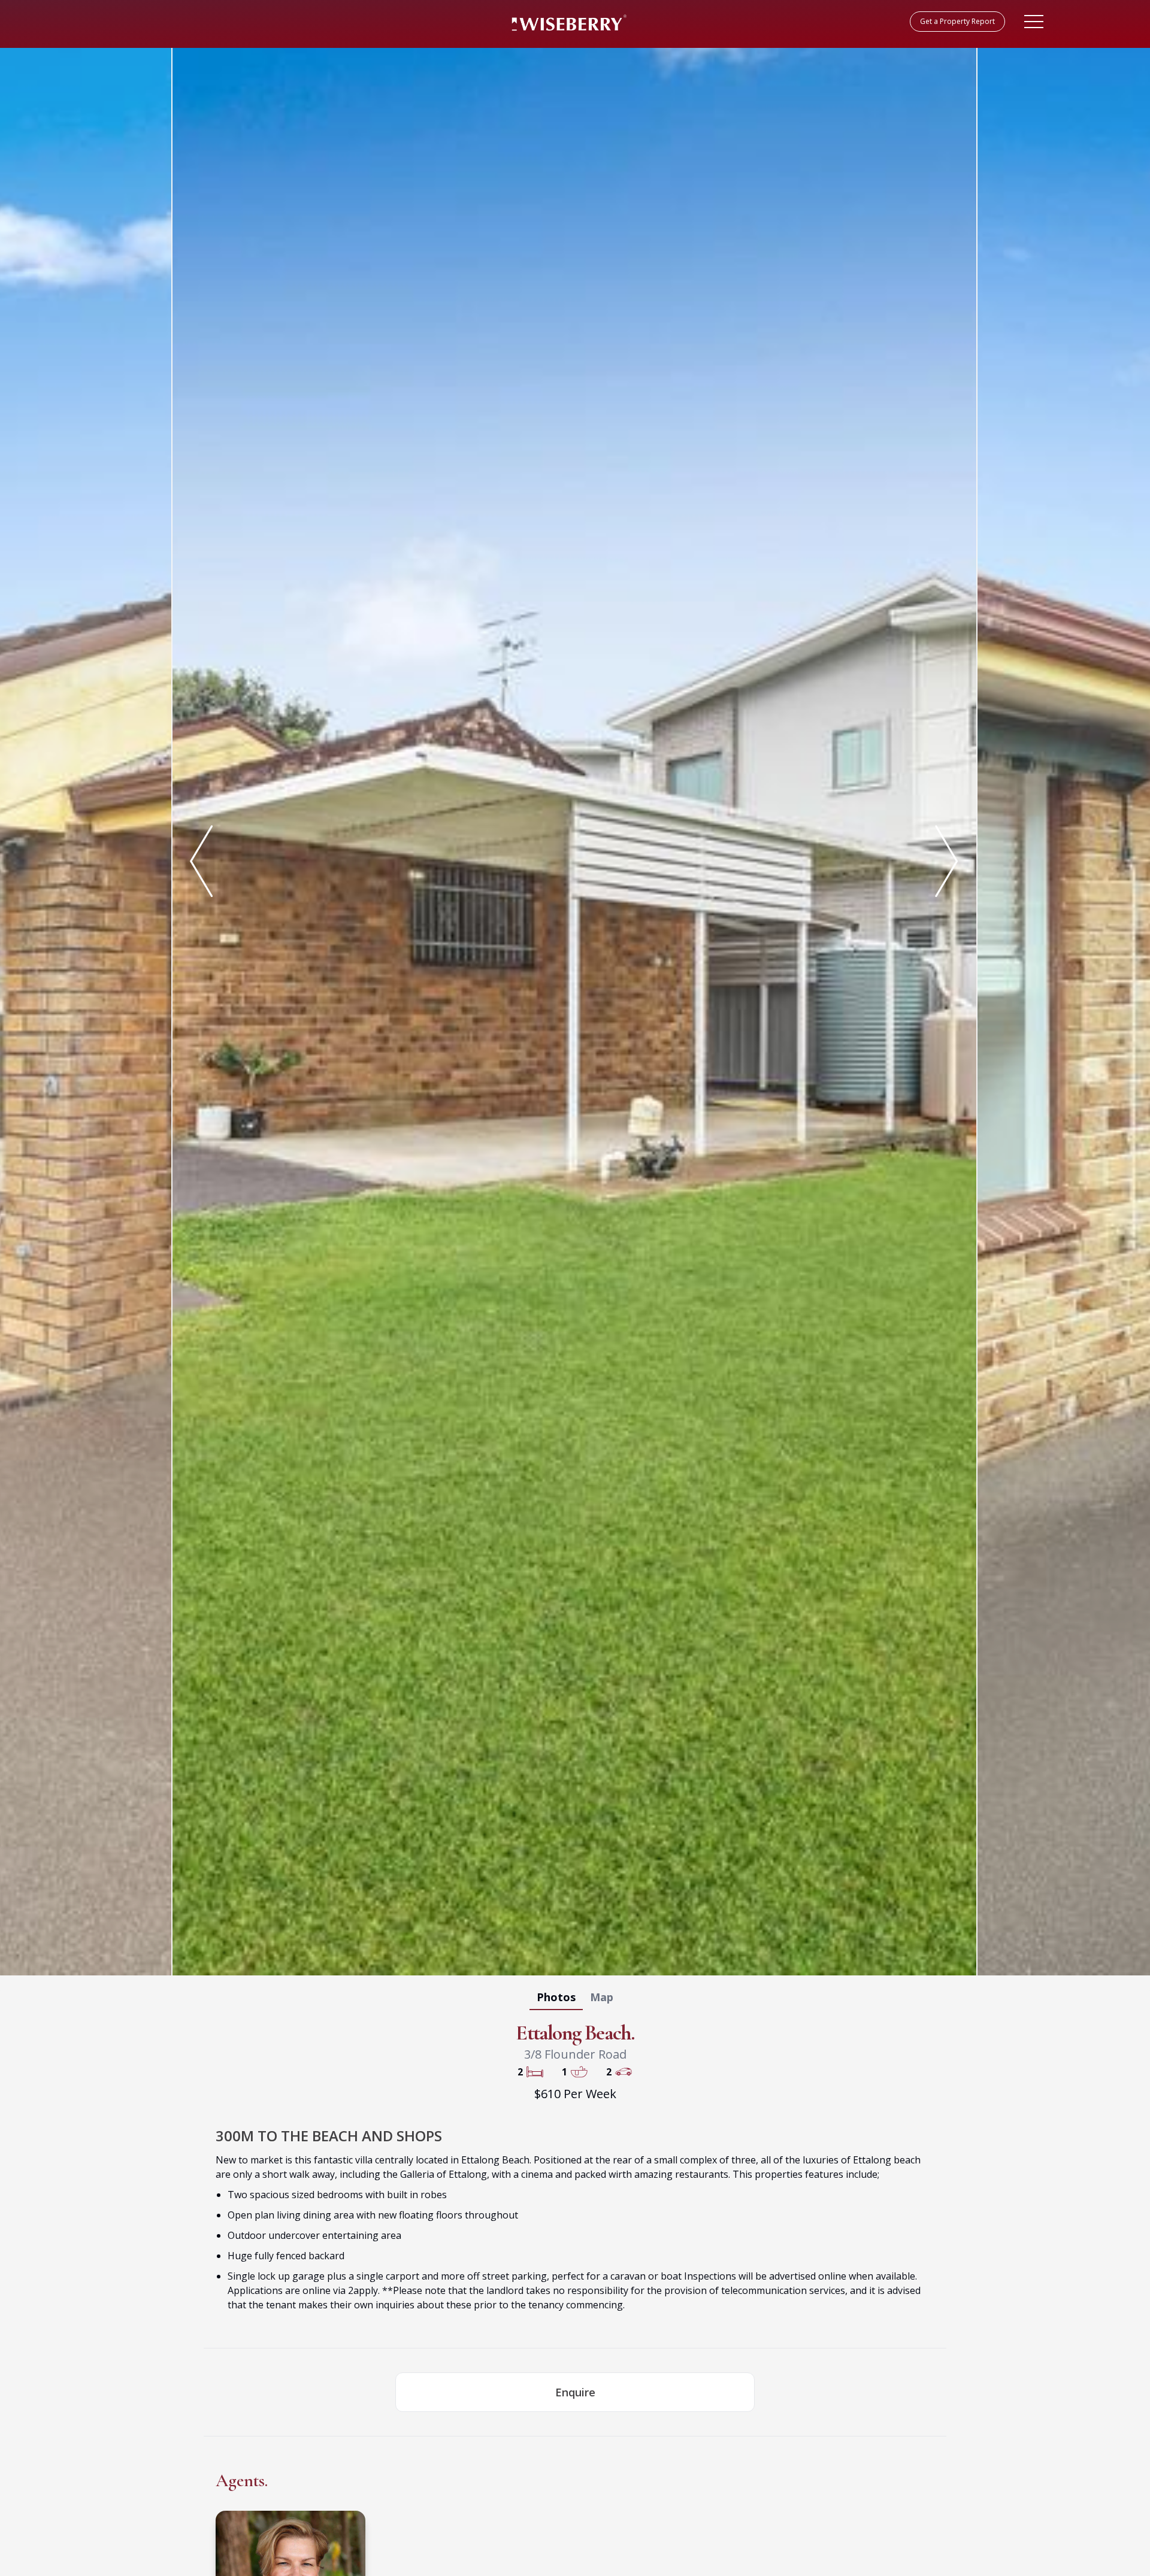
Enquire (575, 2392)
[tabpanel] (575, 1009)
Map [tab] (602, 1997)
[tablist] (575, 1999)
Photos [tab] (556, 1997)
